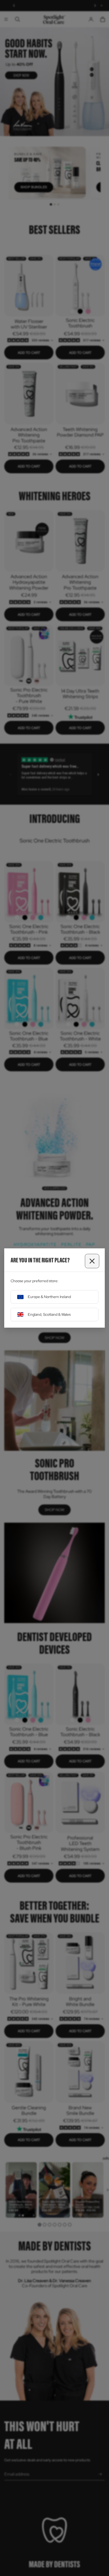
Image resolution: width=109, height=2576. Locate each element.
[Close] (92, 1261)
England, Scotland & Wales (49, 1314)
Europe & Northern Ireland (49, 1297)
